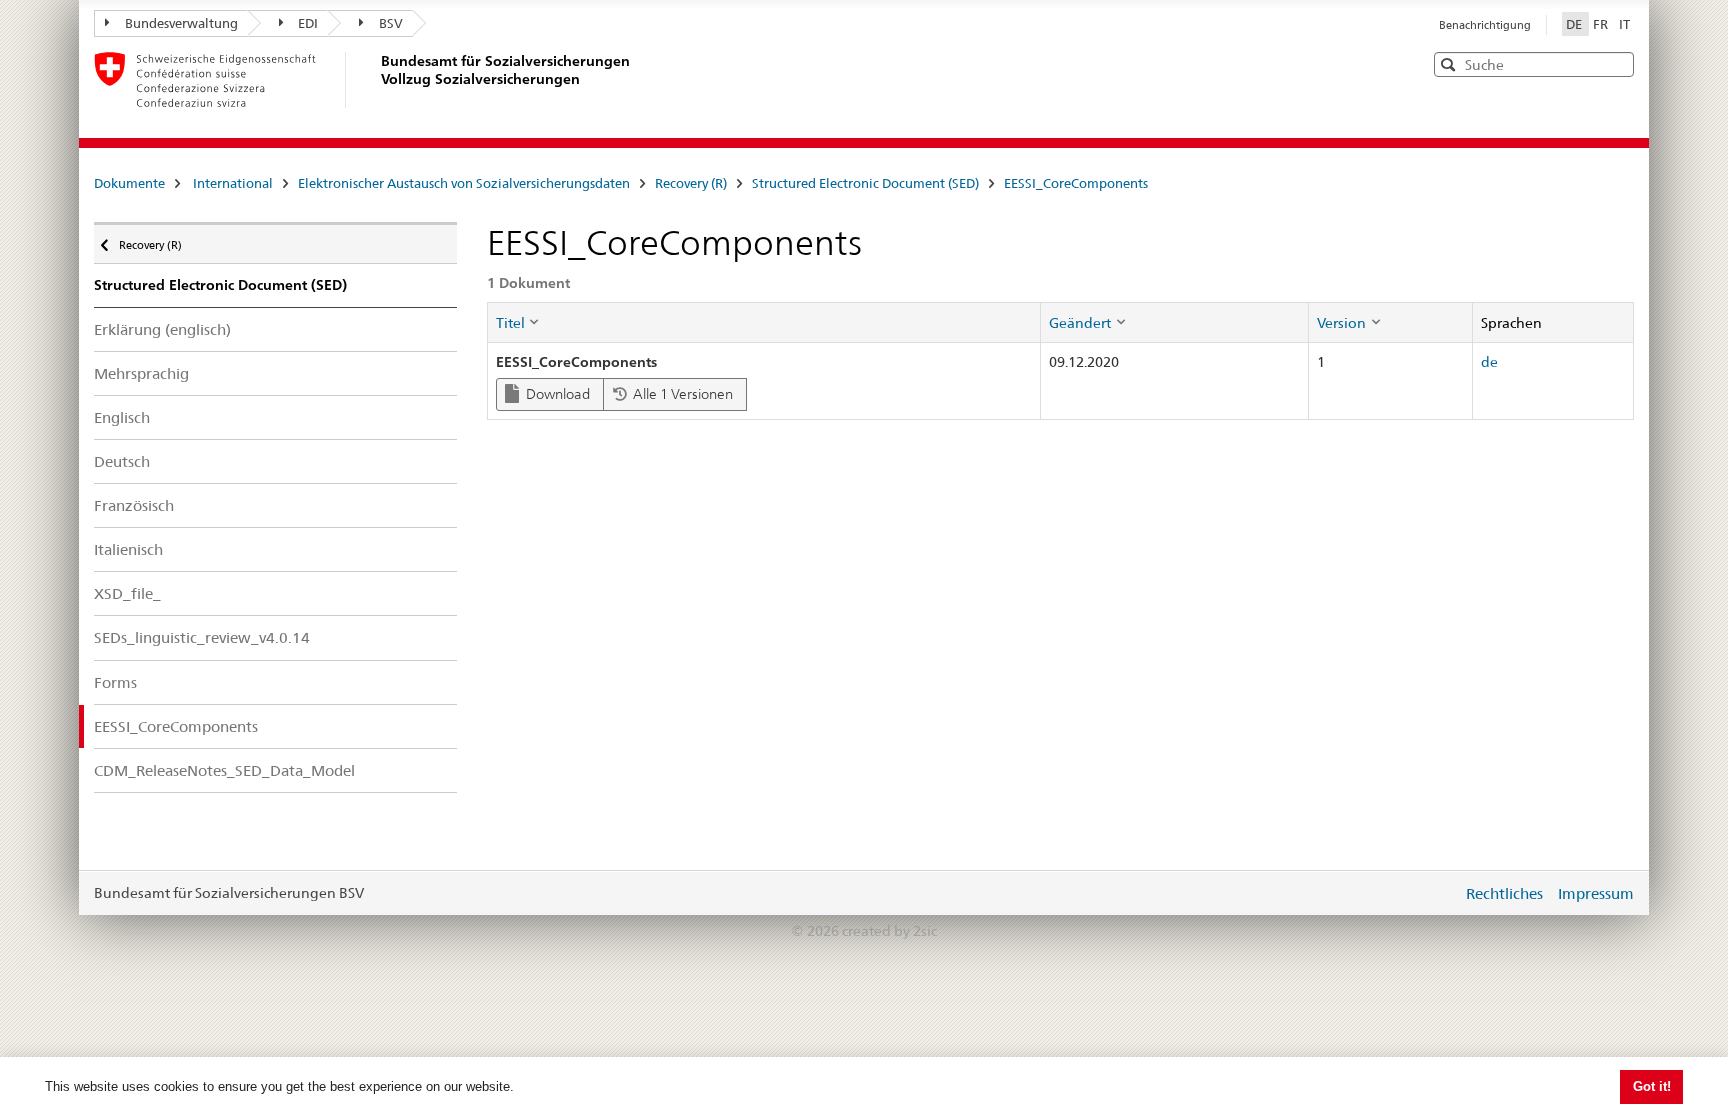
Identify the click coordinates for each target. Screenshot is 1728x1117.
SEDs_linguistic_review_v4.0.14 (202, 637)
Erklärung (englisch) (162, 329)
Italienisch (128, 549)
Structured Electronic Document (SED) (865, 183)
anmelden (1432, 893)
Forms (115, 682)
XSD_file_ (127, 593)
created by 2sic (889, 931)
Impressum (1596, 893)
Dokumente (129, 183)
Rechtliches (1504, 893)
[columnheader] (763, 322)
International (233, 183)
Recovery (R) (691, 183)
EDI (308, 23)
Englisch (122, 417)
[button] (1617, 63)
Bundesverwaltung (181, 23)
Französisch (134, 505)
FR (1602, 24)
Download (556, 394)
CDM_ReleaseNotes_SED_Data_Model (224, 770)
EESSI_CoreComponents (1076, 183)
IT (1624, 24)
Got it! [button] (1652, 1086)
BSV (391, 23)
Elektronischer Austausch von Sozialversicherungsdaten (464, 183)
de (1489, 362)
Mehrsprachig (141, 373)
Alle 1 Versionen (681, 394)
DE (1575, 24)
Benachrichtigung (1485, 25)
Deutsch (122, 461)
